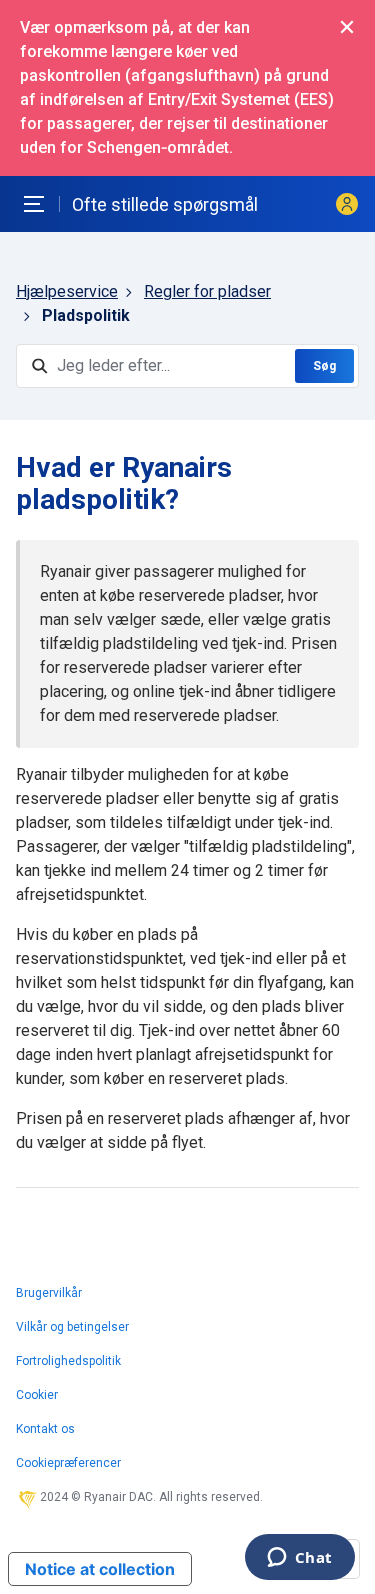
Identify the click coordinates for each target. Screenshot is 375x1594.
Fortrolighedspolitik (68, 1361)
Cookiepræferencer (68, 1463)
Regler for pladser (207, 291)
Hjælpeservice (67, 291)
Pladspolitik (86, 315)
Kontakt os (45, 1429)
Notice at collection (100, 1569)
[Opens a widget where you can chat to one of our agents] (299, 1559)
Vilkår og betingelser (72, 1327)
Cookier (37, 1395)
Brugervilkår (49, 1293)
